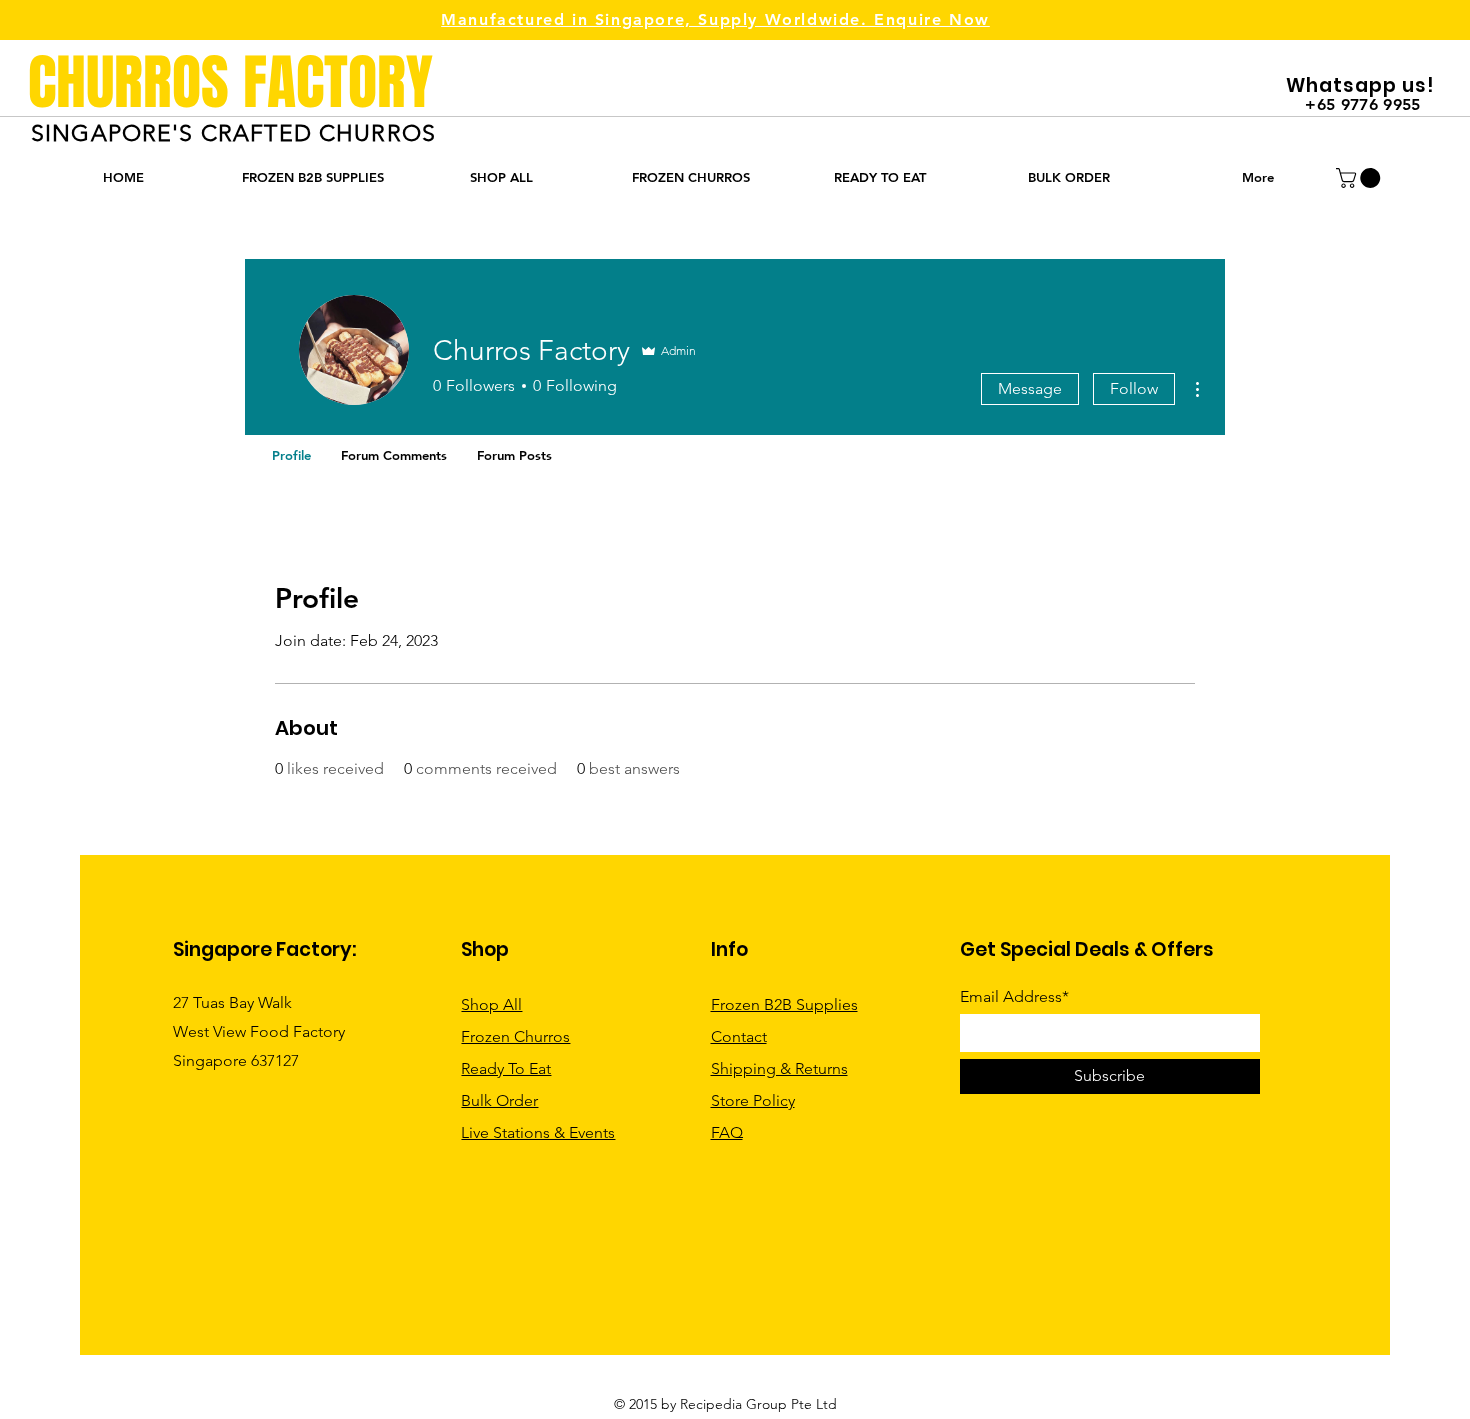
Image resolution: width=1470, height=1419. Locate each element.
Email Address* (1014, 997)
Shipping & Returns (779, 1068)
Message (1030, 388)
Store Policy (753, 1100)
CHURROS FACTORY (230, 83)
